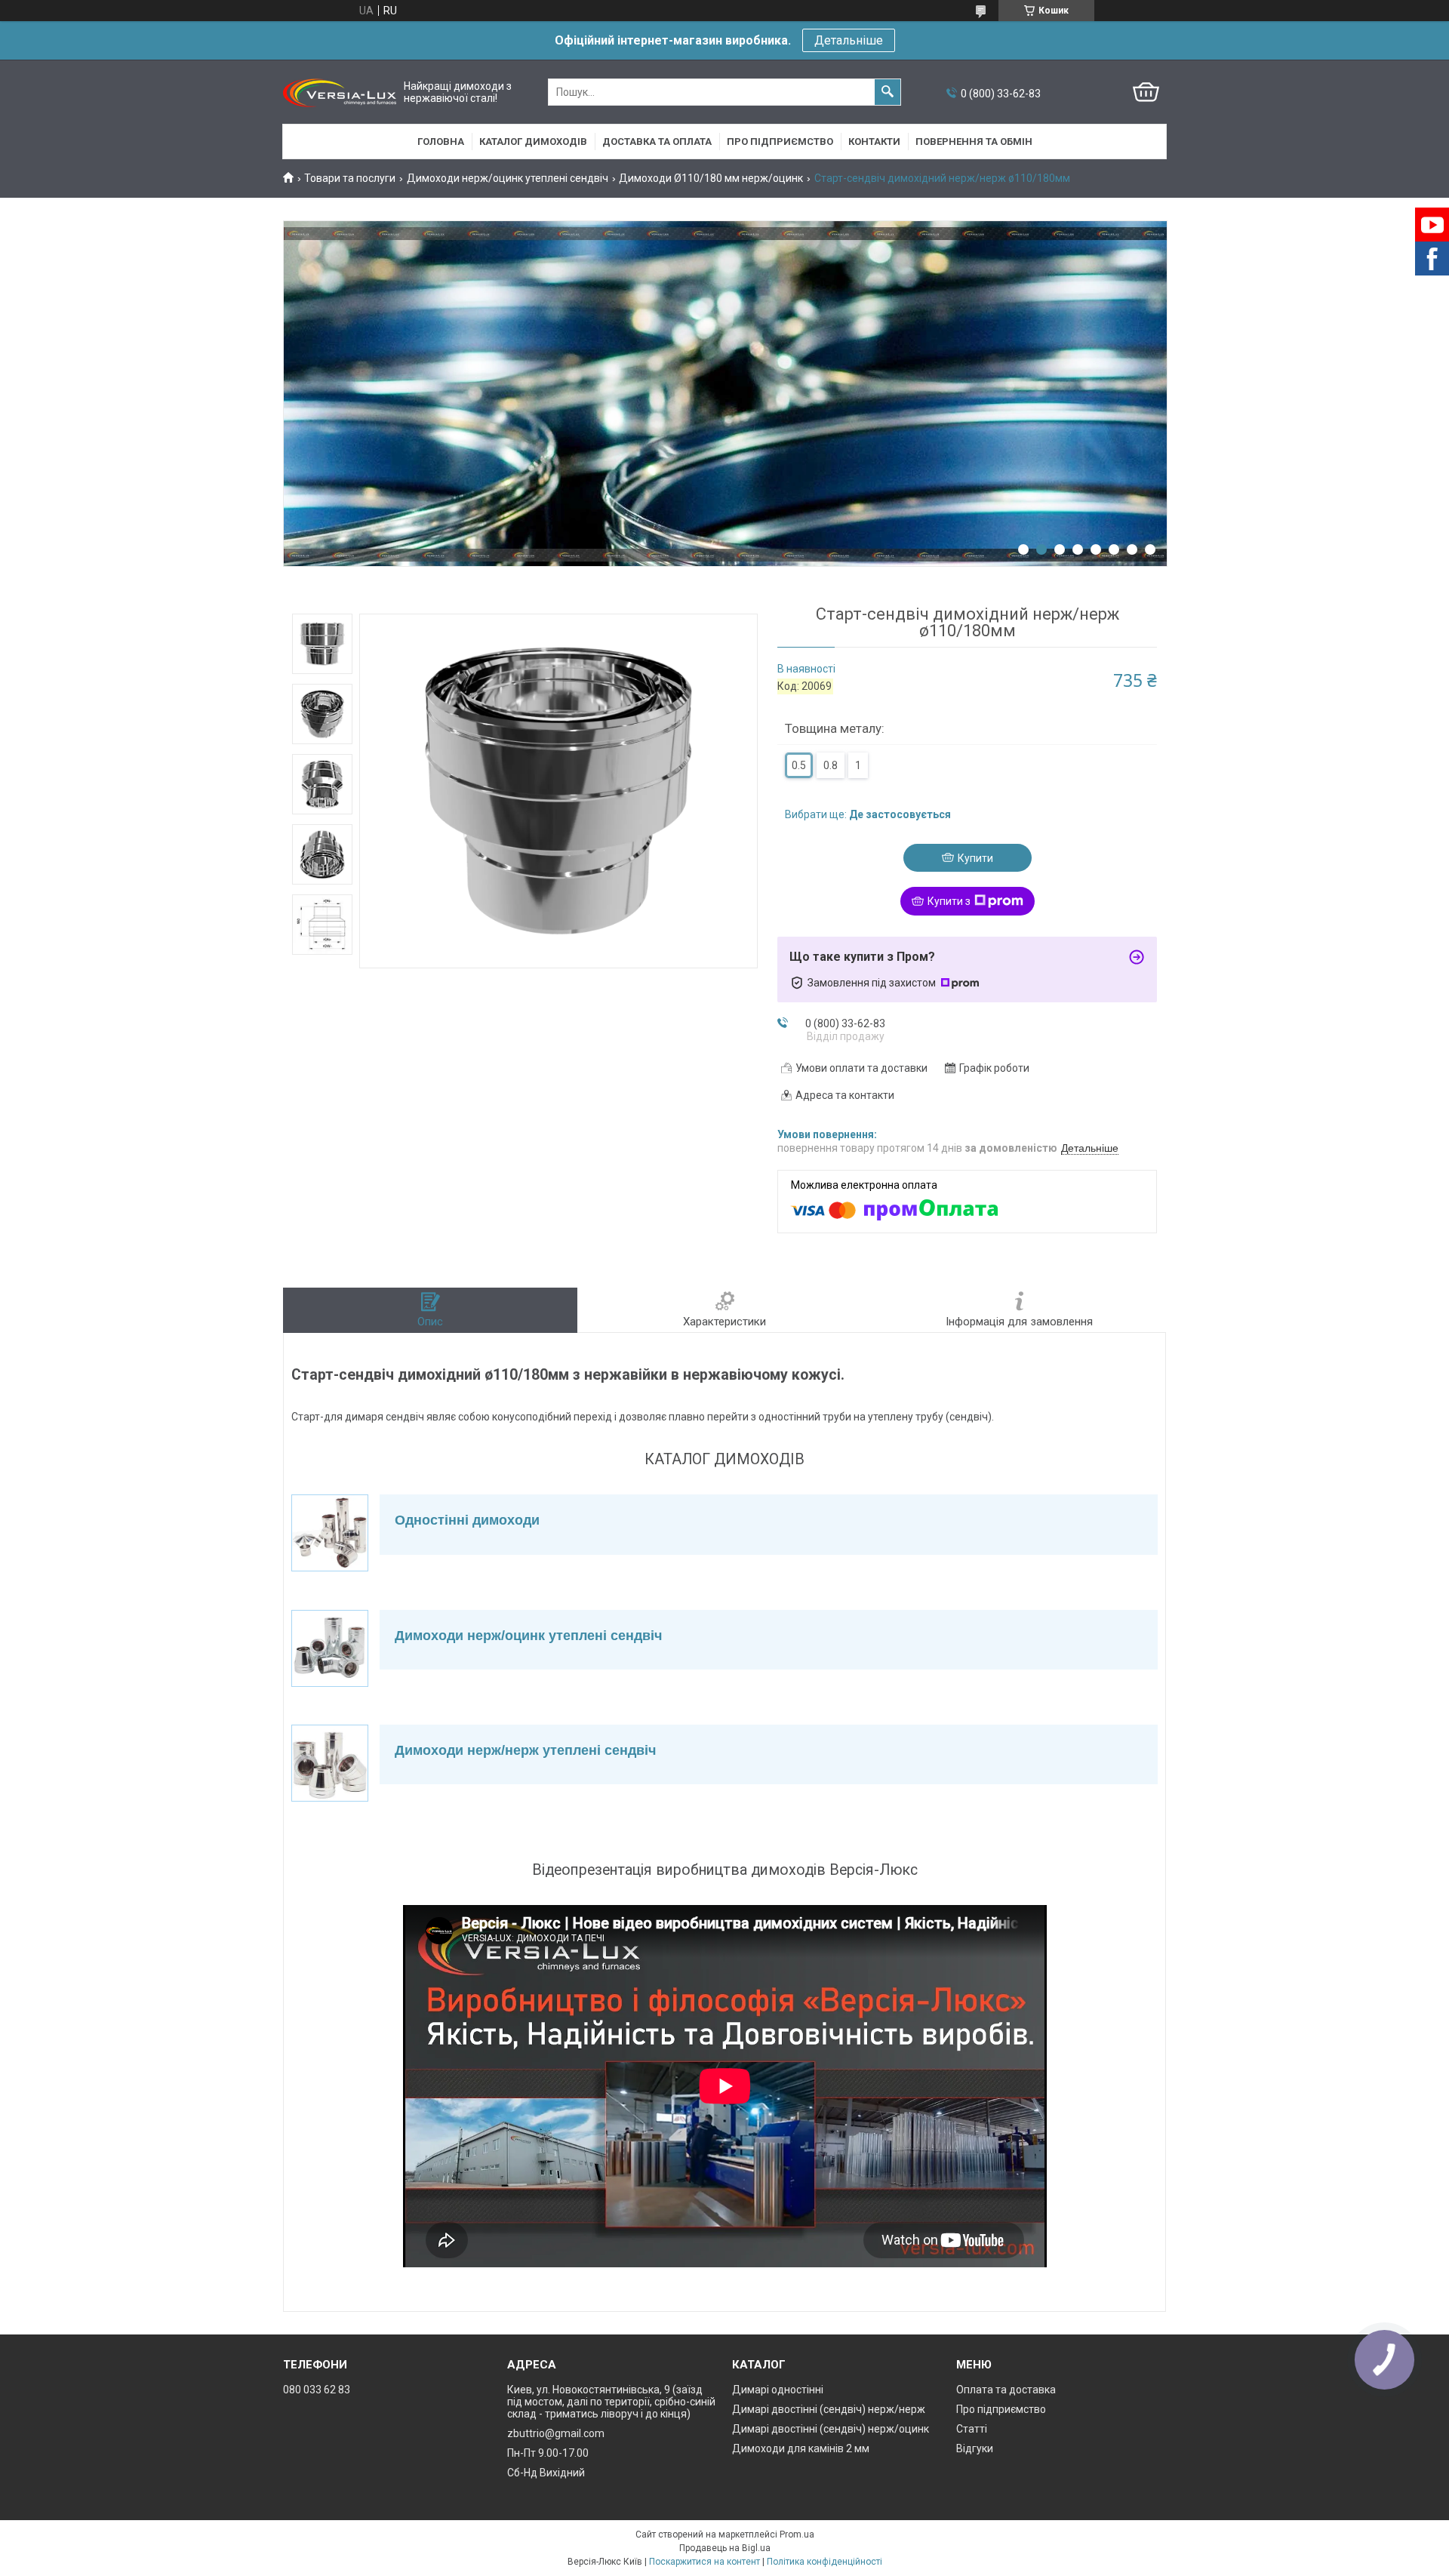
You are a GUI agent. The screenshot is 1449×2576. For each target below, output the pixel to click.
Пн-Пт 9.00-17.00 (548, 2453)
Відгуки (975, 2448)
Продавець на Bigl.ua (725, 2548)
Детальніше (849, 40)
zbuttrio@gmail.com (556, 2433)
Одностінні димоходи (467, 1520)
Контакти (874, 142)
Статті (972, 2429)
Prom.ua (797, 2534)
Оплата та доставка (1006, 2390)
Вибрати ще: (868, 814)
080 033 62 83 (317, 2390)
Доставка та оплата (657, 142)
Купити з (949, 901)
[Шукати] (888, 92)
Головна (441, 142)
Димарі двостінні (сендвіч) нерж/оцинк (831, 2429)
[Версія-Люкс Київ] (340, 92)
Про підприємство (780, 142)
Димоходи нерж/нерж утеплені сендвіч (525, 1750)
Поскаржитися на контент (705, 2562)
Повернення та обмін (974, 142)
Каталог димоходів (533, 142)
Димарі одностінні (778, 2390)
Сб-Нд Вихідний (546, 2473)
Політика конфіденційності (824, 2562)
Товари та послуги (350, 178)
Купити (975, 858)
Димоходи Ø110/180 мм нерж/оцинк (711, 178)
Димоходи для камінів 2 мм (801, 2448)
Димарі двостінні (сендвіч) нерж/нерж (829, 2409)
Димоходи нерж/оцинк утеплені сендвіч (508, 178)
